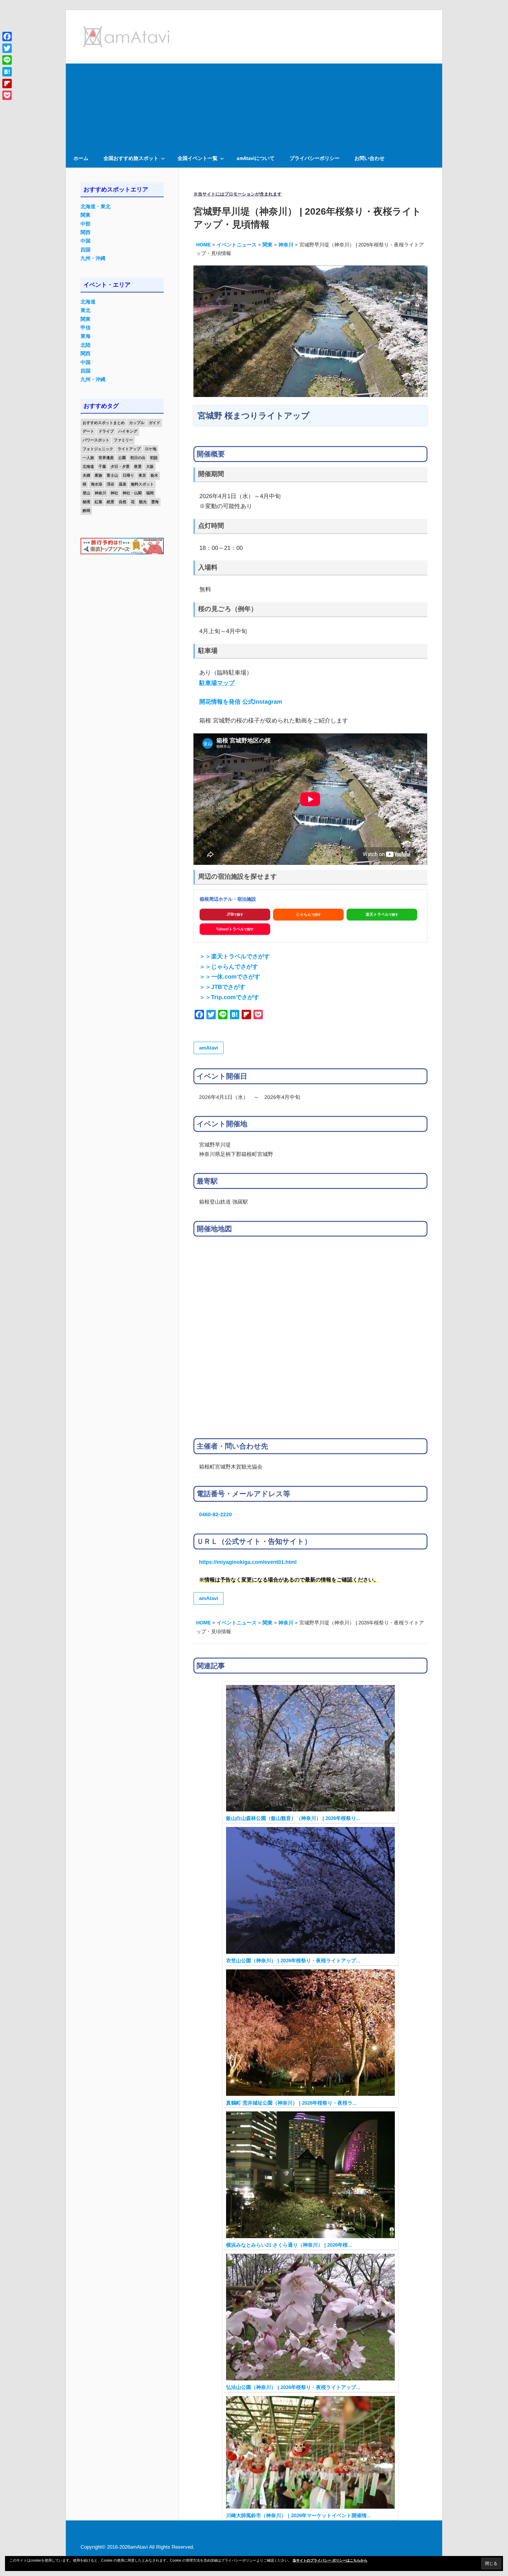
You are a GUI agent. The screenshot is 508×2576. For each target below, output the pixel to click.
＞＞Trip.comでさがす (229, 997)
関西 (86, 232)
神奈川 (100, 493)
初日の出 (138, 458)
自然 (123, 502)
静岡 (86, 511)
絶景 (111, 502)
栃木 (154, 475)
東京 (142, 475)
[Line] (7, 60)
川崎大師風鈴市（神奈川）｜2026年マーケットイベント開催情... (299, 2516)
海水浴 (97, 484)
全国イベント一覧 (198, 158)
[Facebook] (7, 36)
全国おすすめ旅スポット (131, 158)
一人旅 (88, 458)
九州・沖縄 (93, 258)
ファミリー (123, 440)
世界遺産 (106, 458)
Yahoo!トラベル (230, 929)
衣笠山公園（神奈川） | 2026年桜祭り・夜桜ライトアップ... (293, 1961)
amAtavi (209, 1048)
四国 (86, 250)
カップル (137, 423)
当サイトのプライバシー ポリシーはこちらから (330, 2560)
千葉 (102, 467)
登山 (86, 493)
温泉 (123, 484)
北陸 (86, 345)
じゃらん (304, 914)
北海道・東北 (96, 207)
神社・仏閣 (132, 493)
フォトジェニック (98, 449)
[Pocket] (7, 95)
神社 (114, 493)
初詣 (154, 458)
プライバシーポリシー (315, 158)
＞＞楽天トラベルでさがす (235, 956)
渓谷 (111, 484)
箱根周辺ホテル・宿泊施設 (228, 899)
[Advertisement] (254, 105)
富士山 (112, 475)
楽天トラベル (377, 914)
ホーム (81, 158)
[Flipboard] (7, 84)
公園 (122, 458)
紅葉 (98, 502)
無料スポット (142, 484)
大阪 (150, 467)
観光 (143, 502)
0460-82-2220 (215, 1514)
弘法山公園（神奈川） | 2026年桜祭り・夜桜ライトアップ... (293, 2387)
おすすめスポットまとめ (104, 423)
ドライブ (106, 431)
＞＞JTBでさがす (222, 987)
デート (88, 431)
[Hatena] (7, 72)
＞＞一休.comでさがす (230, 977)
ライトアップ (129, 449)
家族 (98, 475)
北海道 (88, 302)
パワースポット (96, 440)
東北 (86, 310)
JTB (230, 914)
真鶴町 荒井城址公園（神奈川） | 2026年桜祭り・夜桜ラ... (291, 2103)
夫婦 (86, 475)
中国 (86, 241)
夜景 (138, 467)
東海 (86, 336)
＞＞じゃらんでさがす (229, 967)
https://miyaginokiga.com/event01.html (248, 1562)
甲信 (86, 328)
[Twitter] (7, 48)
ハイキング (128, 431)
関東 (86, 215)
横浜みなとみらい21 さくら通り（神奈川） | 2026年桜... (289, 2245)
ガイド (154, 423)
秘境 (86, 502)
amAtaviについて (256, 158)
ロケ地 (151, 449)
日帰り (128, 475)
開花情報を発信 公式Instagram (241, 702)
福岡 (150, 493)
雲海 (155, 502)
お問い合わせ (370, 158)
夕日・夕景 (120, 467)
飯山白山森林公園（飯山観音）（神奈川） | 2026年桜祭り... (293, 1818)
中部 (86, 224)
